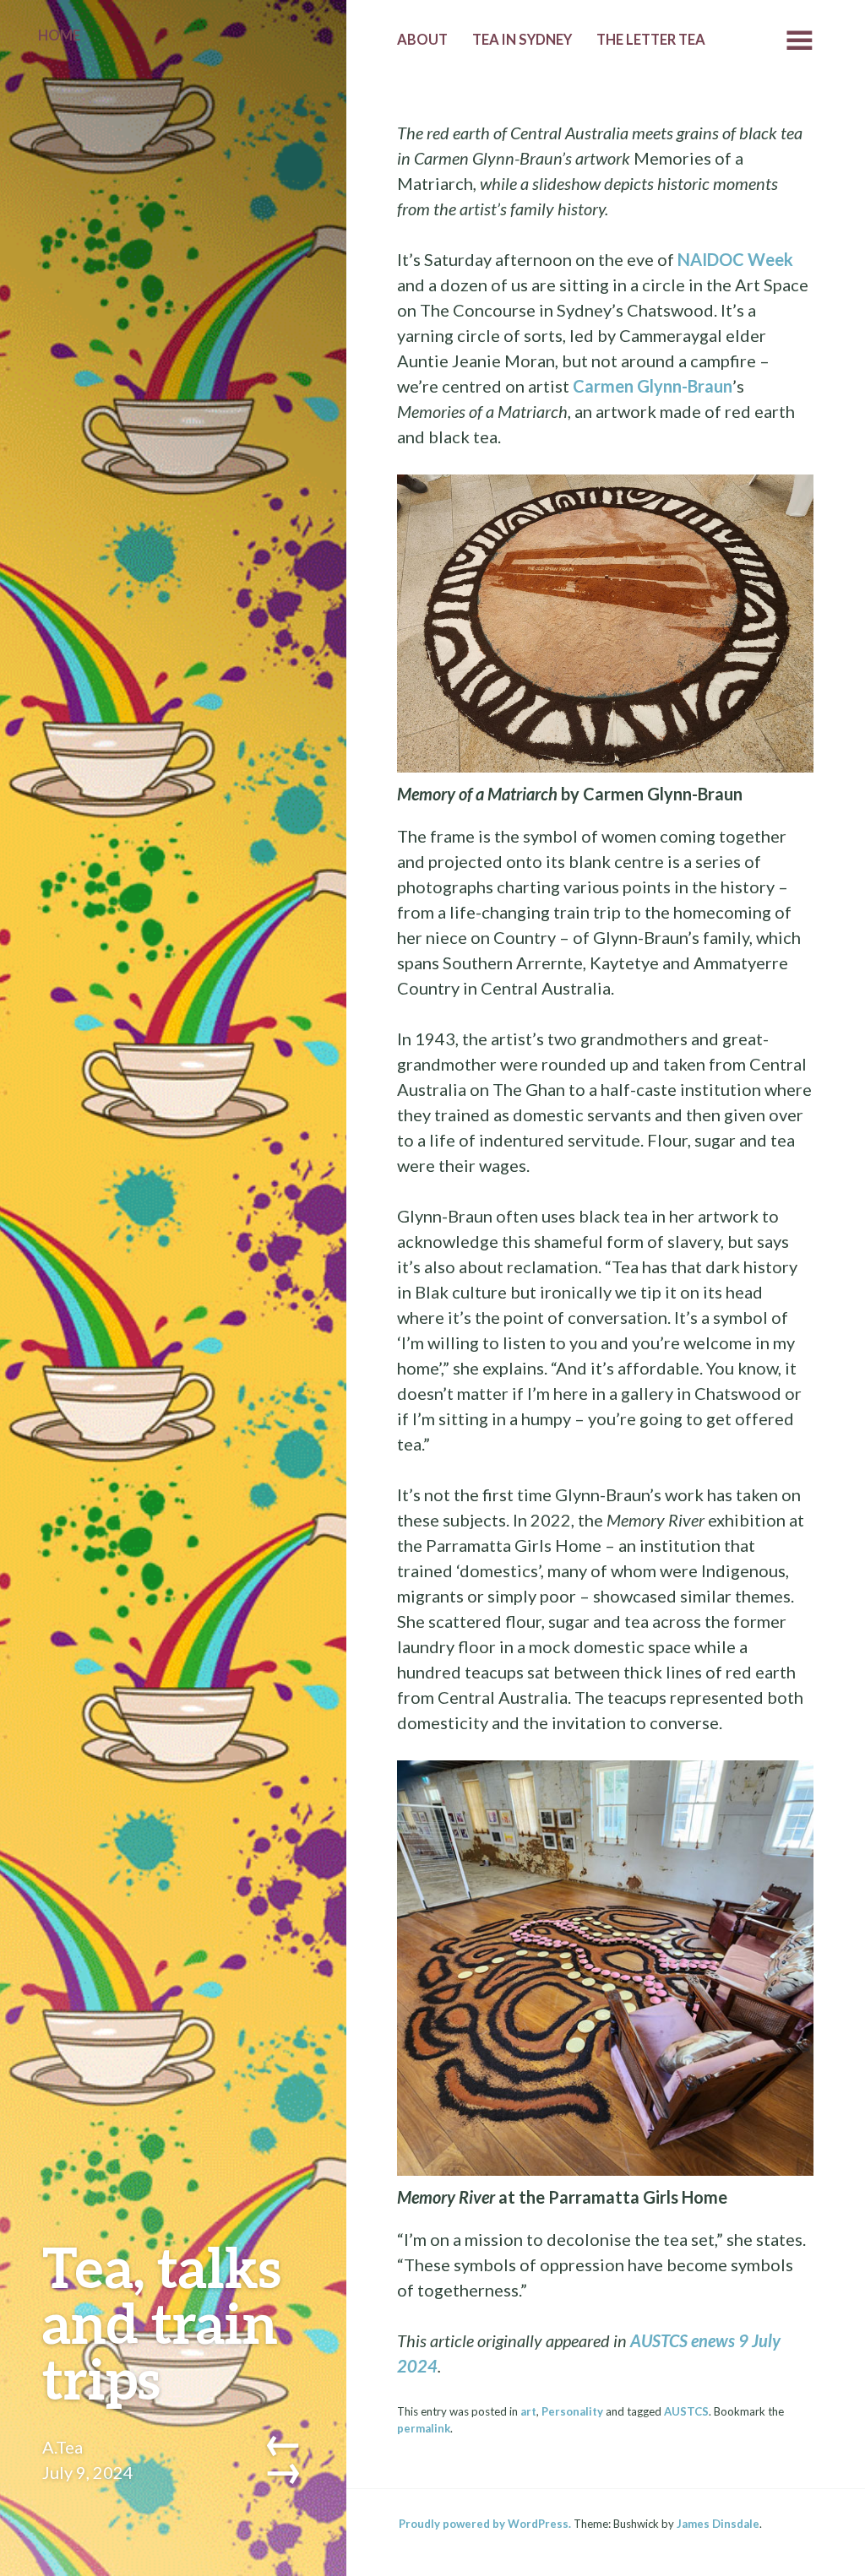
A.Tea (63, 2447)
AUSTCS (686, 2411)
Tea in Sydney (522, 40)
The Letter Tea (651, 40)
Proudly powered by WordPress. (485, 2524)
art (528, 2411)
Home (59, 35)
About (422, 40)
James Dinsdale (718, 2524)
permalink (424, 2428)
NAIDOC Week (734, 259)
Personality (572, 2411)
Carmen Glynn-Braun (653, 386)
